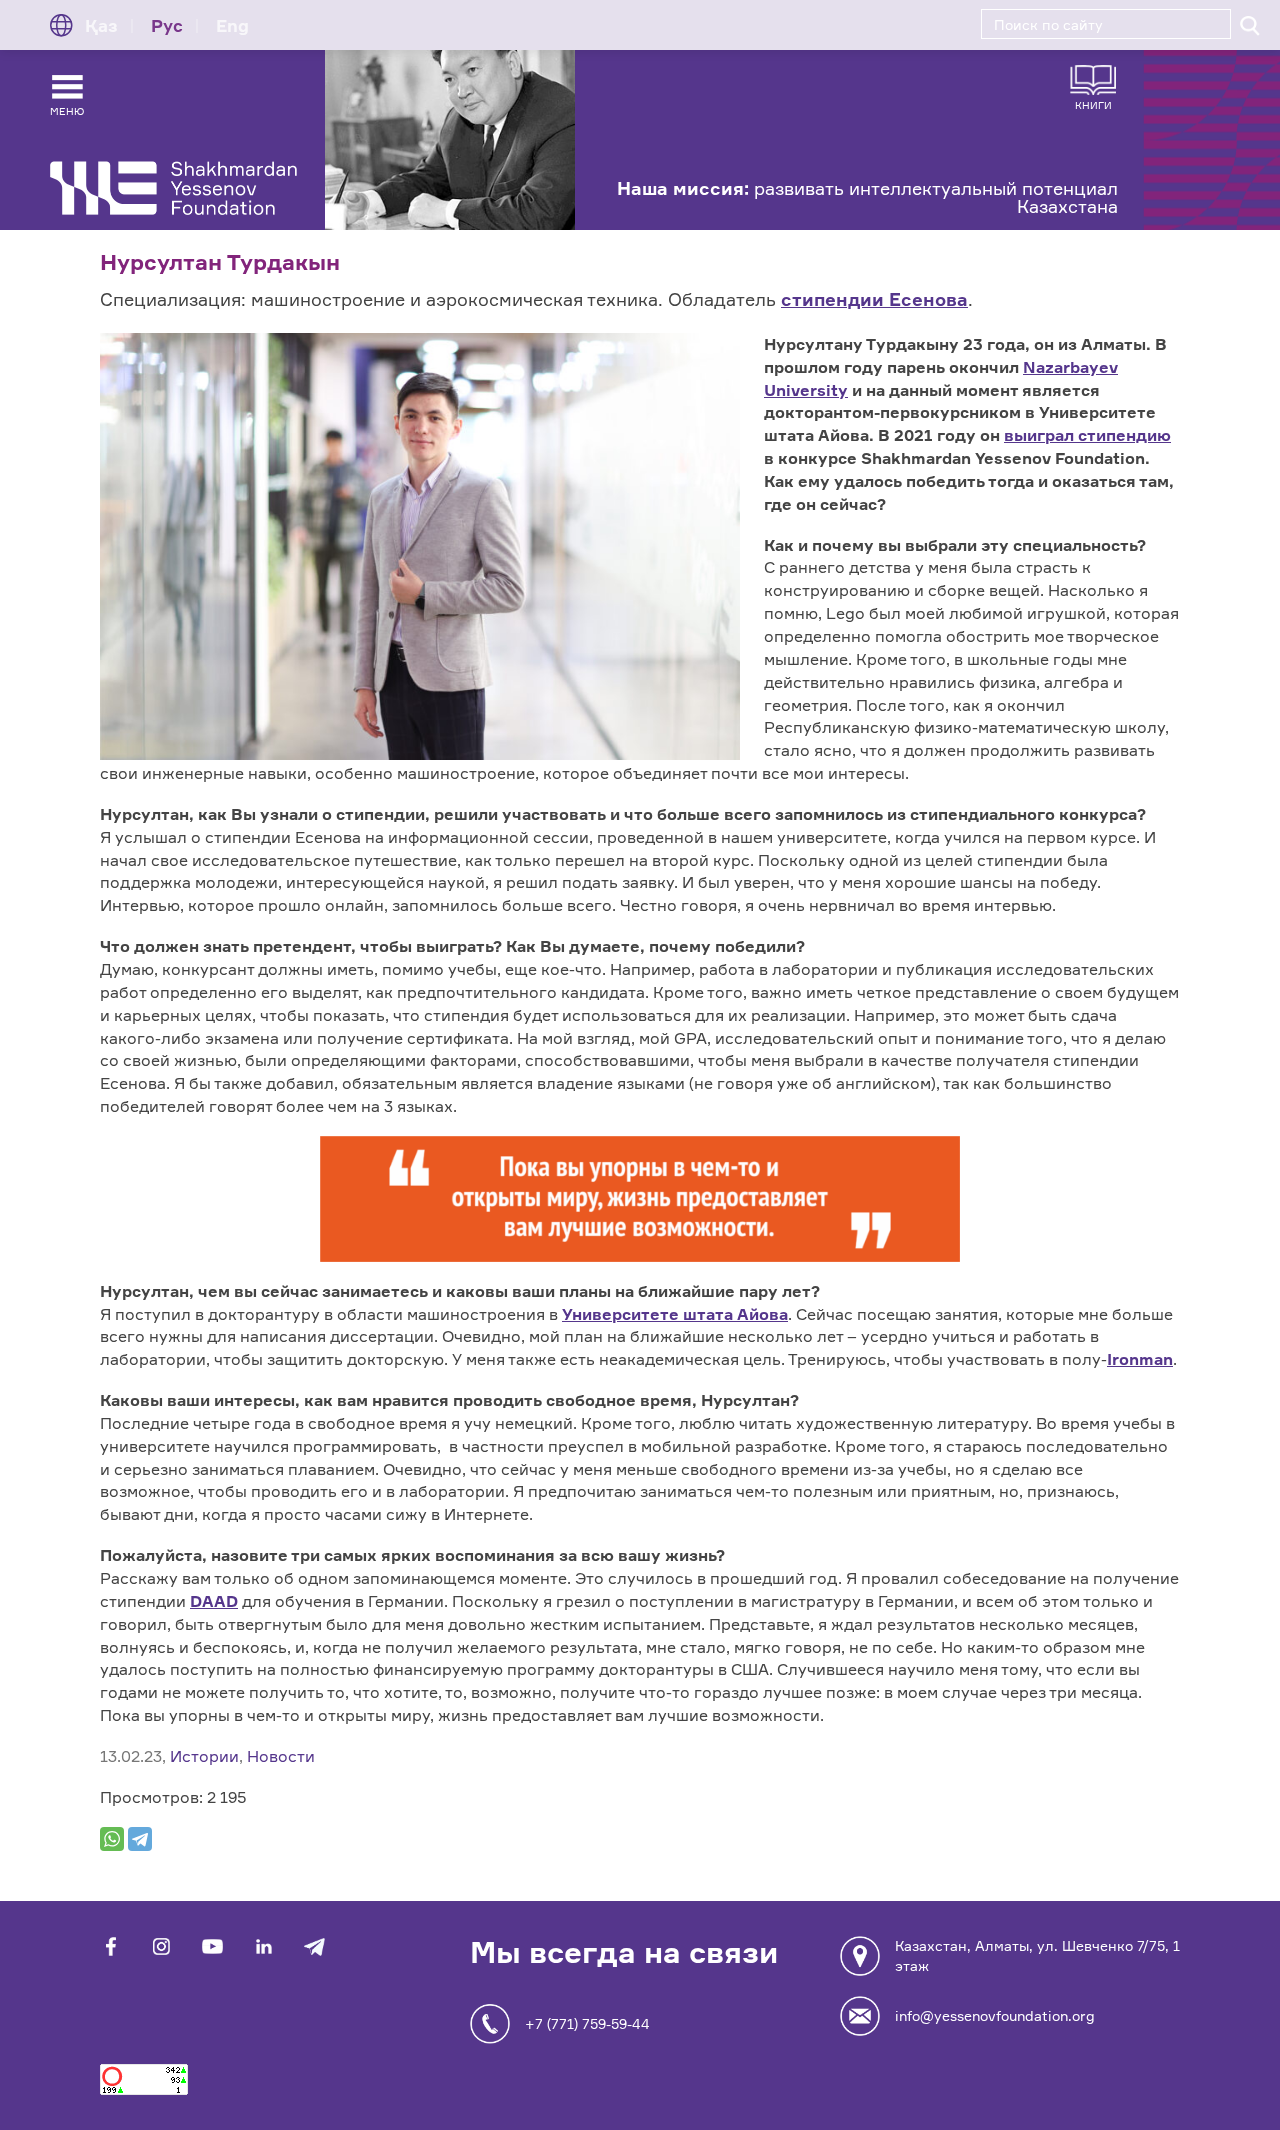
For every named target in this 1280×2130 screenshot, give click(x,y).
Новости (281, 1756)
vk (161, 1946)
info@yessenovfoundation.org (995, 2015)
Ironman (1140, 1359)
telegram (314, 1946)
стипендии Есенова (874, 299)
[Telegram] (140, 1839)
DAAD (214, 1601)
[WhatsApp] (112, 1839)
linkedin (263, 1946)
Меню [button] (67, 111)
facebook (110, 1946)
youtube (212, 1946)
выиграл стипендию (1087, 435)
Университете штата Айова (675, 1314)
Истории (204, 1756)
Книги (1093, 104)
